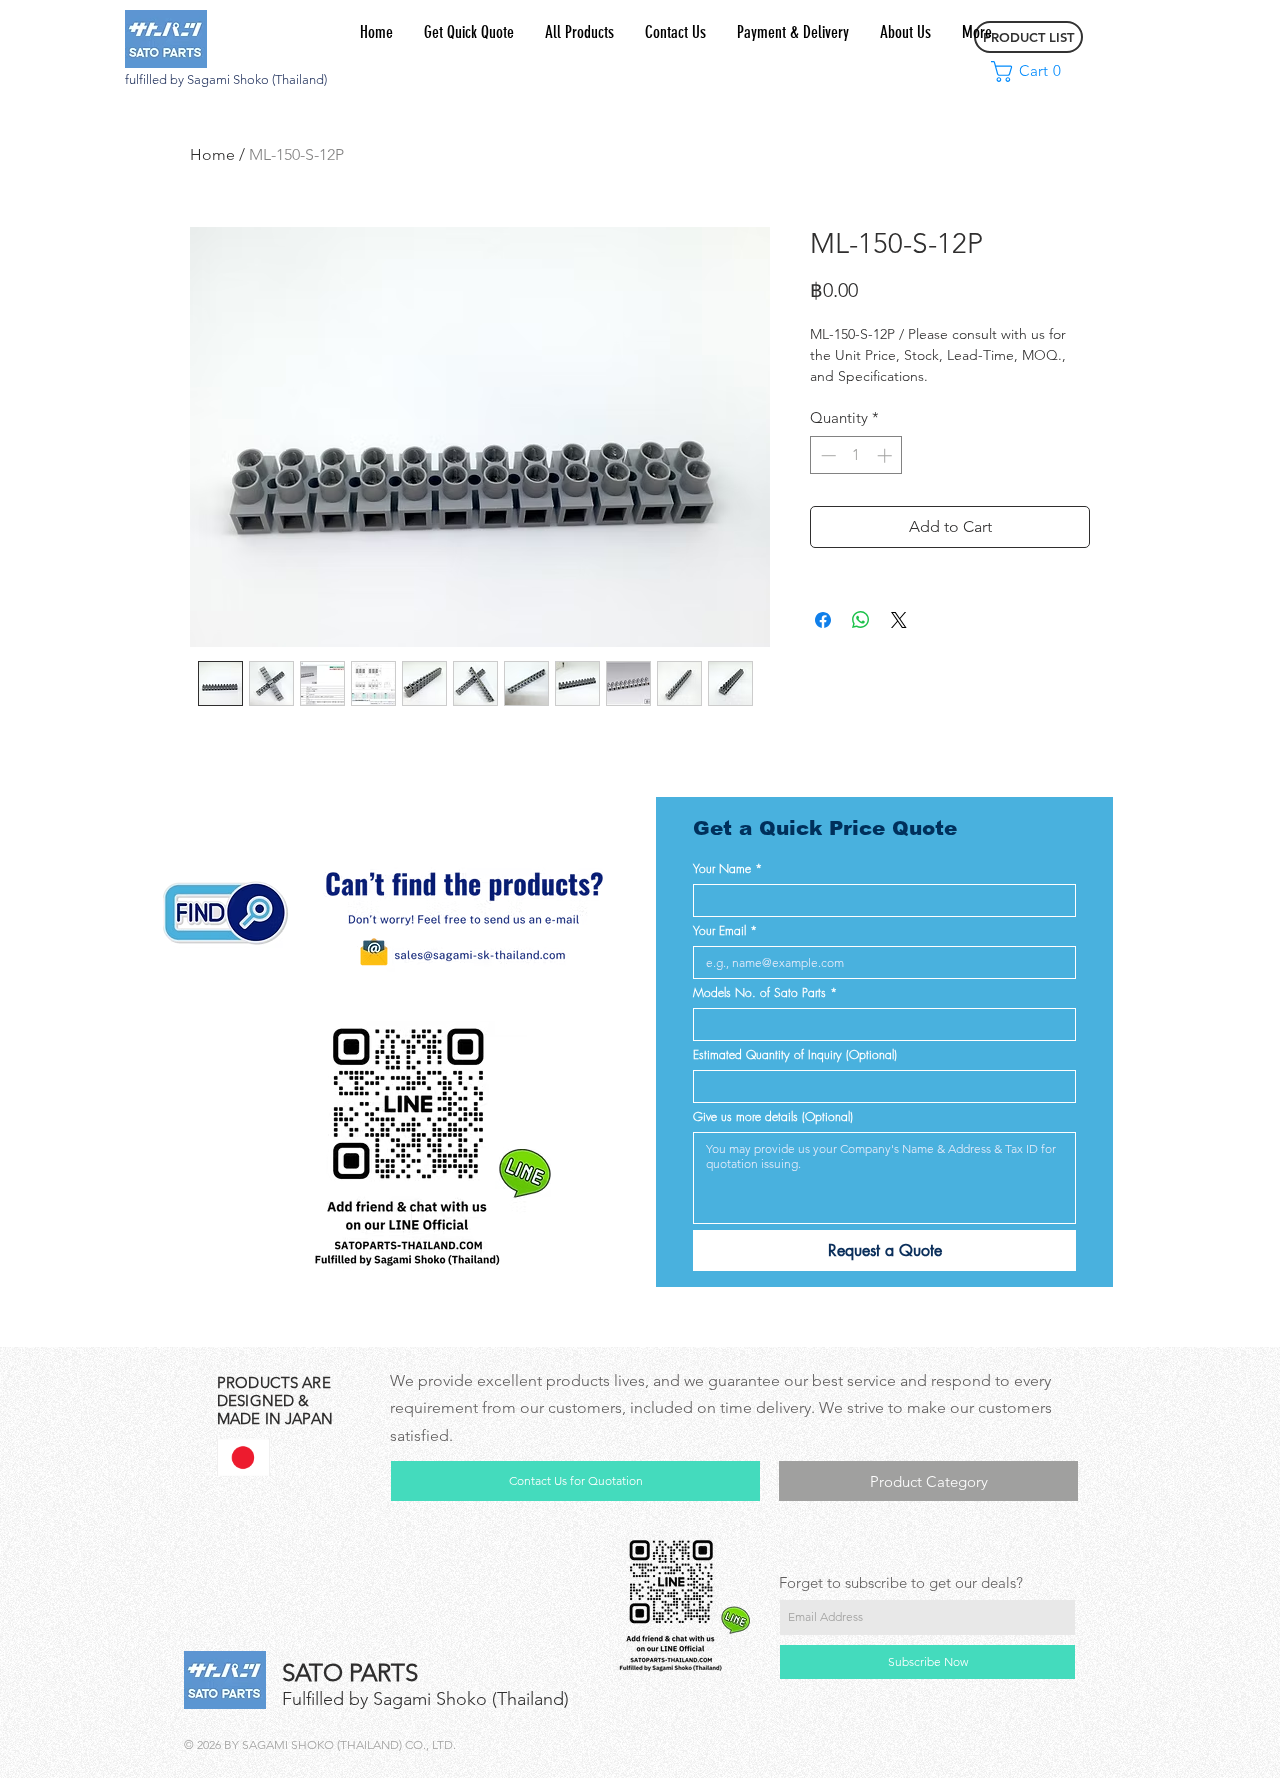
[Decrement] (826, 455)
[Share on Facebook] (823, 620)
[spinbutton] (856, 455)
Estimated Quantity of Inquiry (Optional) (795, 1054)
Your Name (727, 868)
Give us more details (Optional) (773, 1116)
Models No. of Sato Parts (765, 992)
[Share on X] (899, 620)
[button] (1030, 71)
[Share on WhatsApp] (861, 620)
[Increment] (886, 455)
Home (212, 154)
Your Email (725, 930)
